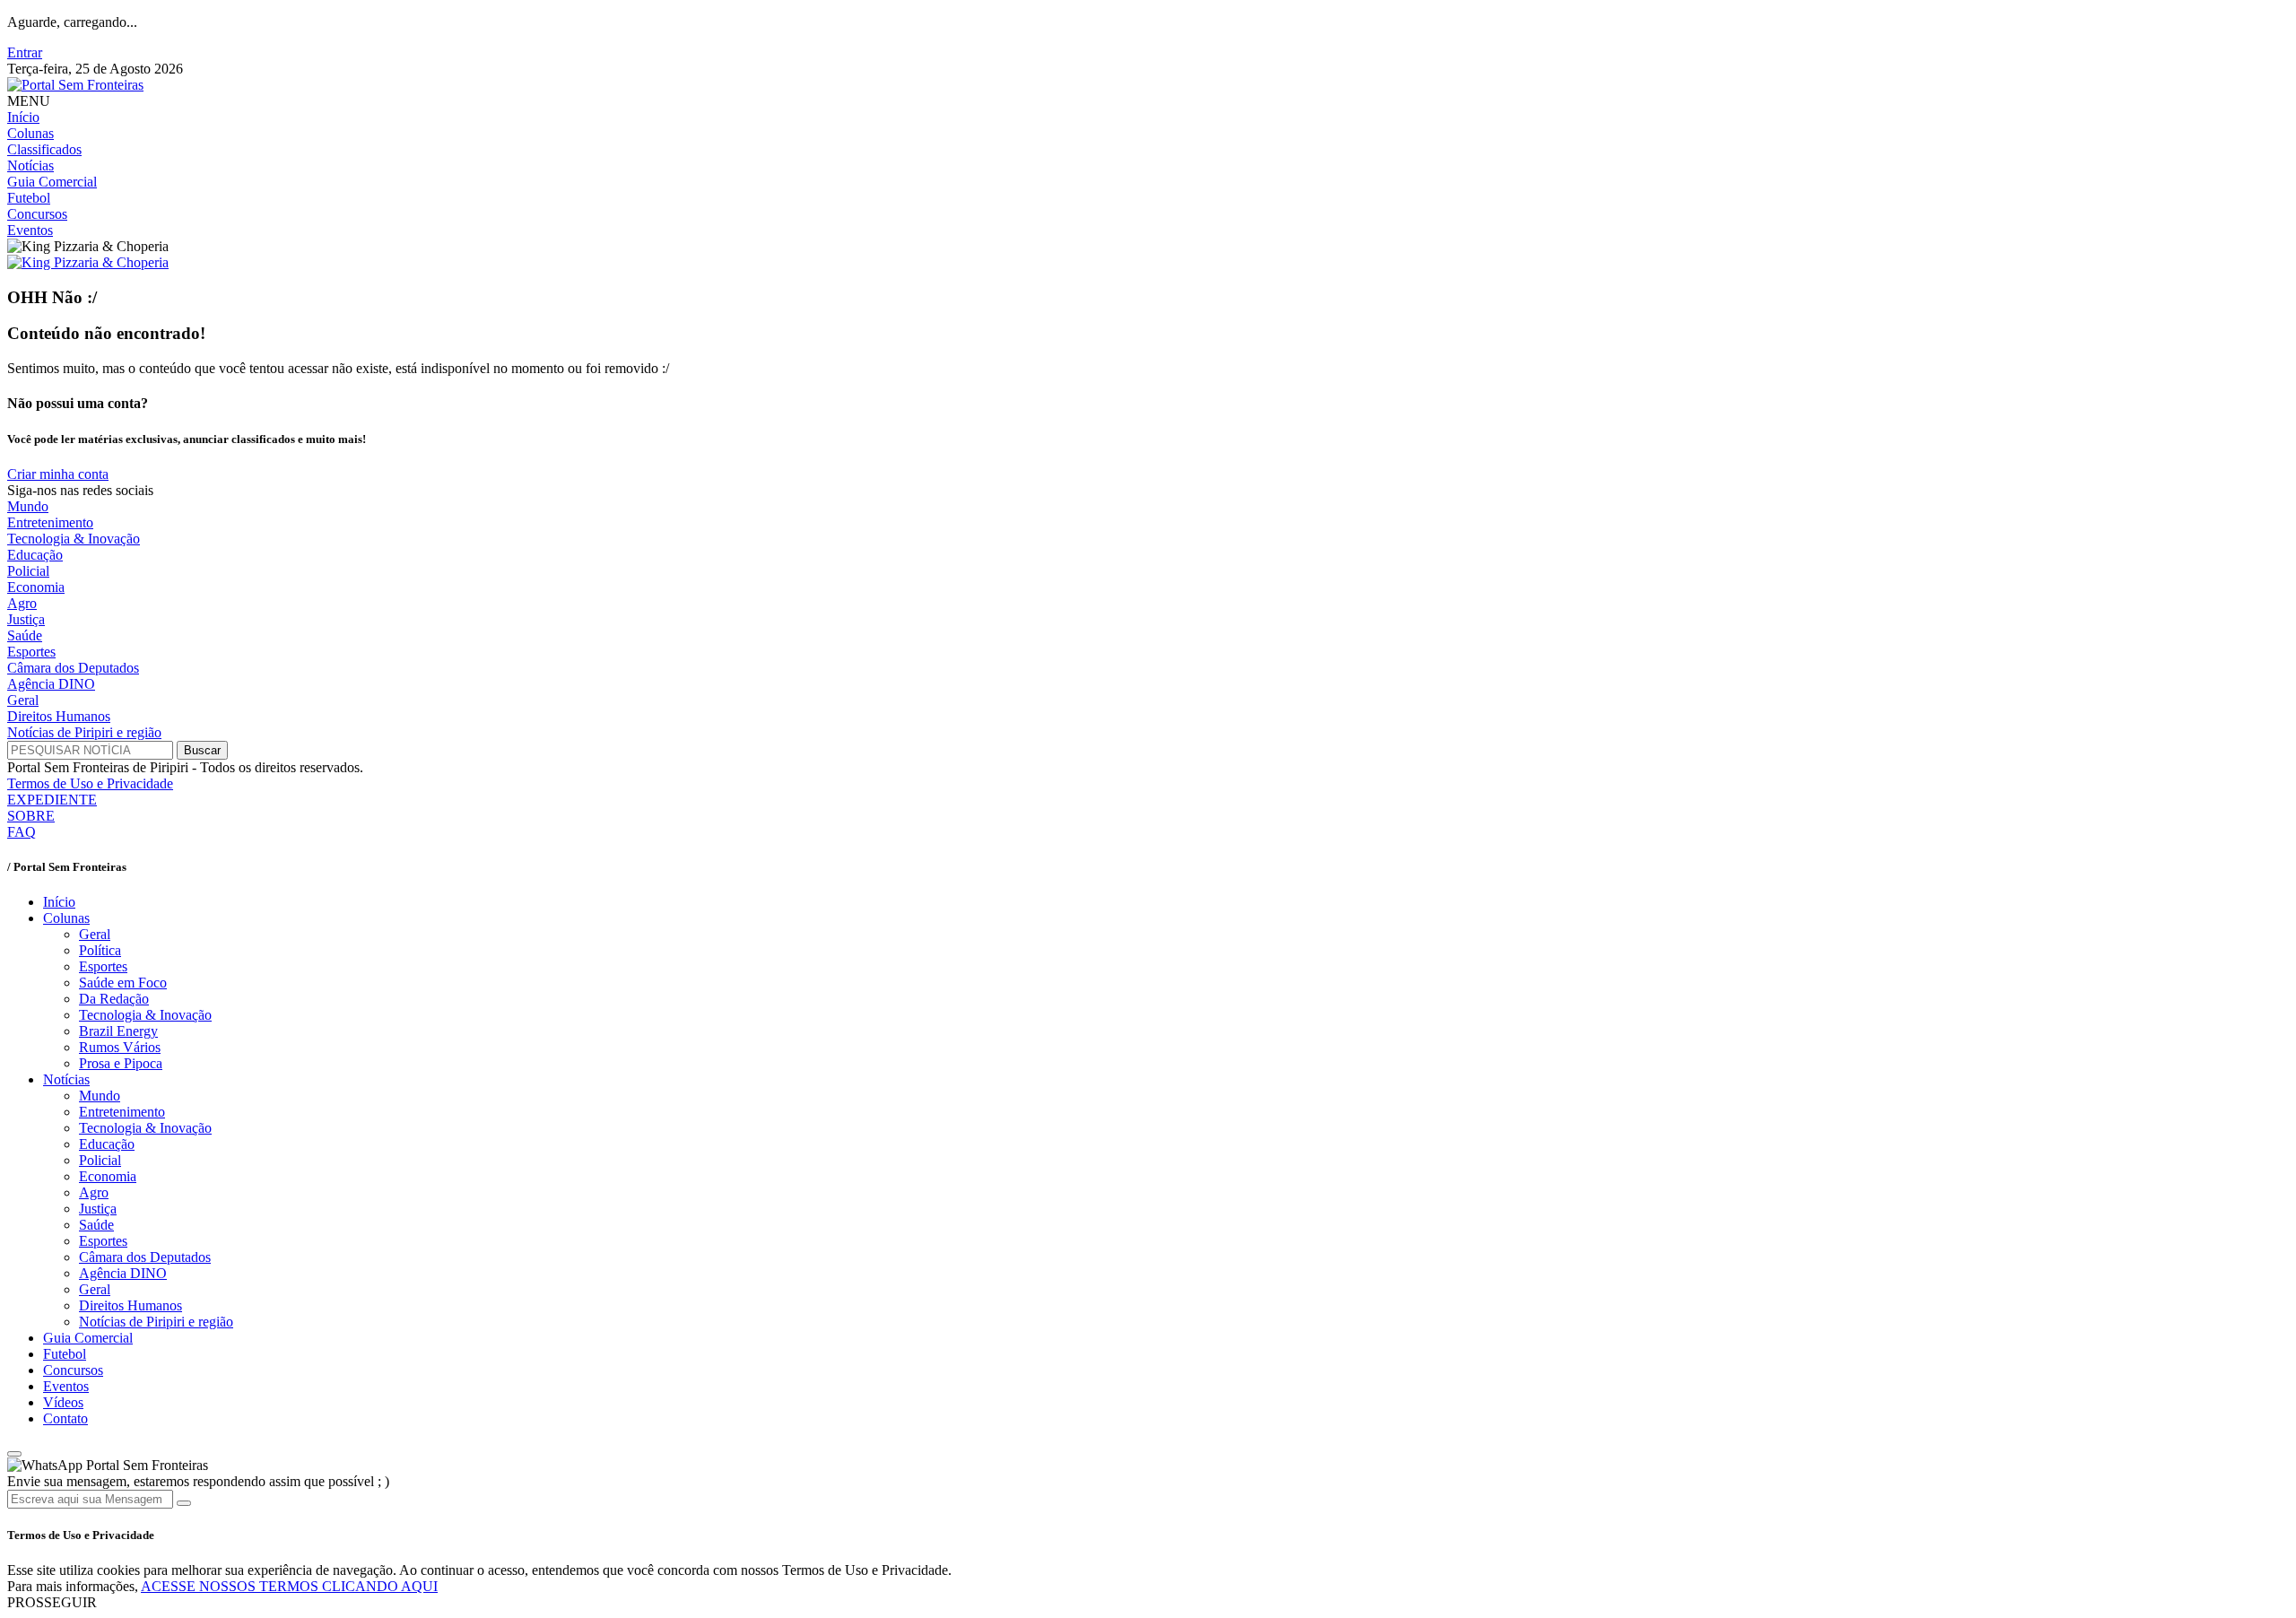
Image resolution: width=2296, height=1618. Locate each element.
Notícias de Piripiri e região (84, 732)
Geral (23, 700)
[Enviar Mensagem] (184, 1503)
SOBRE (31, 816)
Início (23, 117)
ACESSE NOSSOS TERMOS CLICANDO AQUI (289, 1586)
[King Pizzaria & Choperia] (88, 262)
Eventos (30, 230)
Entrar (25, 52)
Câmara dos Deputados (73, 668)
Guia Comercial (52, 182)
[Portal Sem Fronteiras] (75, 85)
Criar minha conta (58, 474)
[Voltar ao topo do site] (14, 1454)
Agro (22, 603)
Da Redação (114, 999)
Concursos (37, 214)
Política (100, 950)
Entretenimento (50, 522)
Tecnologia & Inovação (74, 539)
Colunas (30, 133)
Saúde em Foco (123, 983)
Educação (35, 555)
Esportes (31, 652)
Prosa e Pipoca (121, 1063)
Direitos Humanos (59, 716)
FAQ (22, 832)
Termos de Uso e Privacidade (90, 783)
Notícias (30, 165)
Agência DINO (51, 684)
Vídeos (63, 1402)
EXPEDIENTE (52, 800)
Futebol (29, 198)
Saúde (25, 635)
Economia (36, 587)
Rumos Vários (120, 1047)
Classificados (44, 149)
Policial (28, 571)
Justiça (26, 619)
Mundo (28, 506)
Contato (65, 1418)
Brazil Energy (118, 1031)
